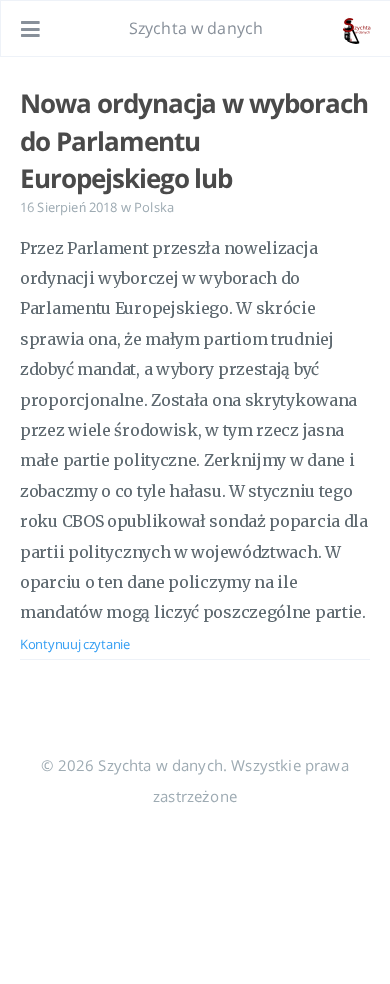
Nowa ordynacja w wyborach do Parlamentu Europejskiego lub (194, 140)
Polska (154, 207)
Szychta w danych (196, 28)
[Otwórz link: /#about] (356, 29)
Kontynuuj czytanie (75, 644)
